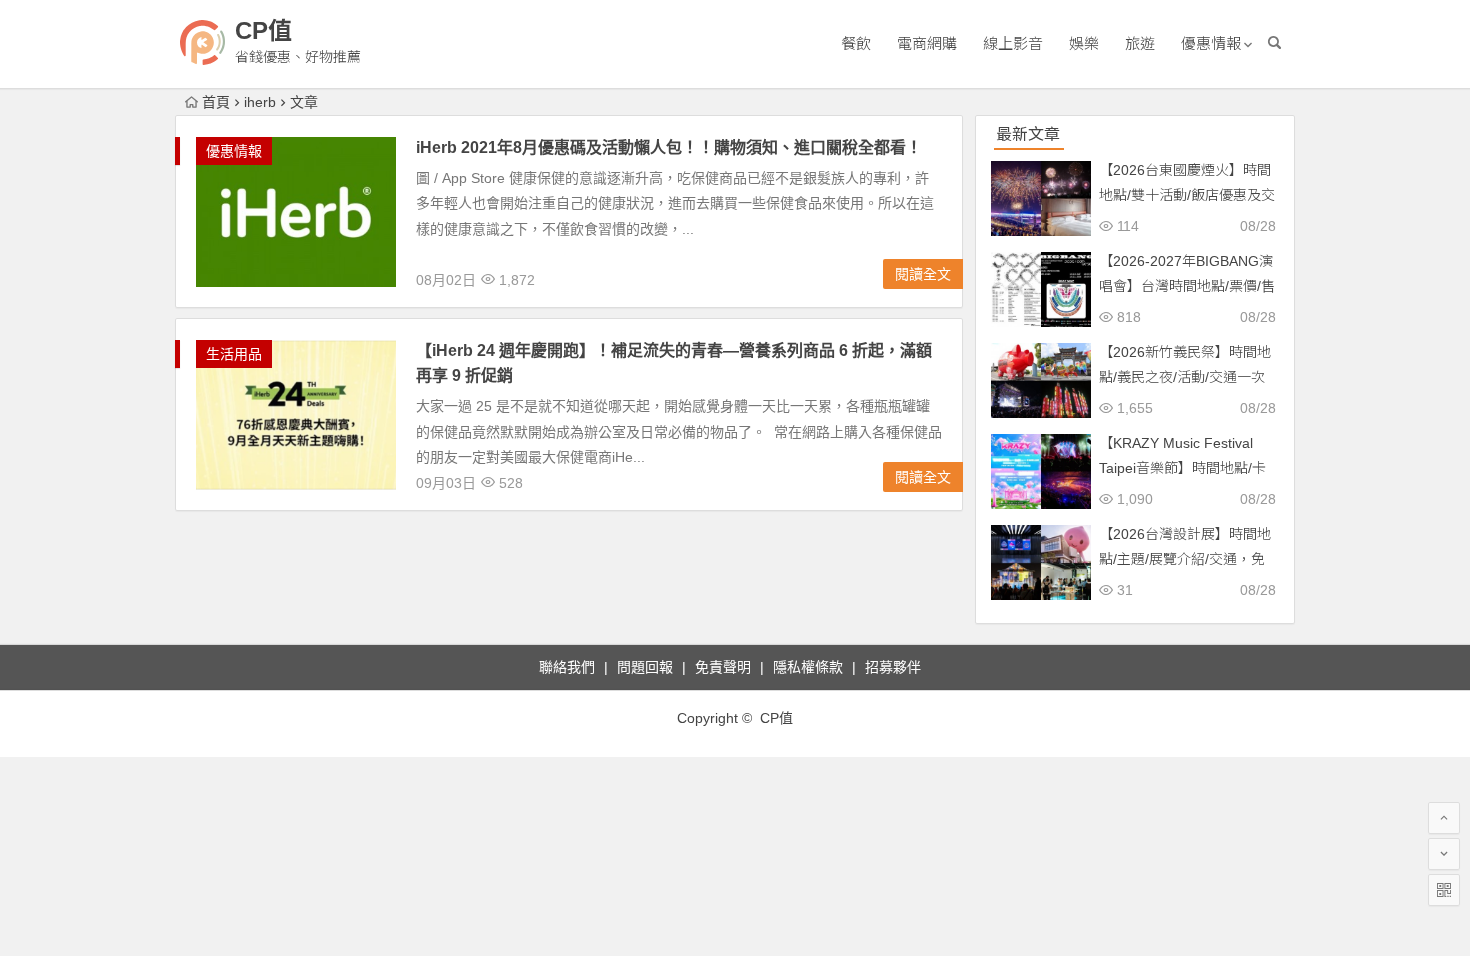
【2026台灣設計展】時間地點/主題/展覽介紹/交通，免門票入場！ (1185, 559)
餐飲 (856, 43)
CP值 (263, 30)
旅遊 (1140, 43)
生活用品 (234, 354)
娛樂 (1084, 43)
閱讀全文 (923, 274)
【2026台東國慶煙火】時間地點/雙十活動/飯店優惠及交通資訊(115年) (1187, 195)
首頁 (216, 102)
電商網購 (927, 43)
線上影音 (1013, 43)
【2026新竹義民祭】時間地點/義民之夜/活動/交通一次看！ (1185, 377)
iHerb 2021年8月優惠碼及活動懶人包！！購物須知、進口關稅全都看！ (669, 147)
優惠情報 (1211, 43)
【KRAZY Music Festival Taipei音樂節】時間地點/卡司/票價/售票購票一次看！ (1182, 468)
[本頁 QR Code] (1444, 890)
